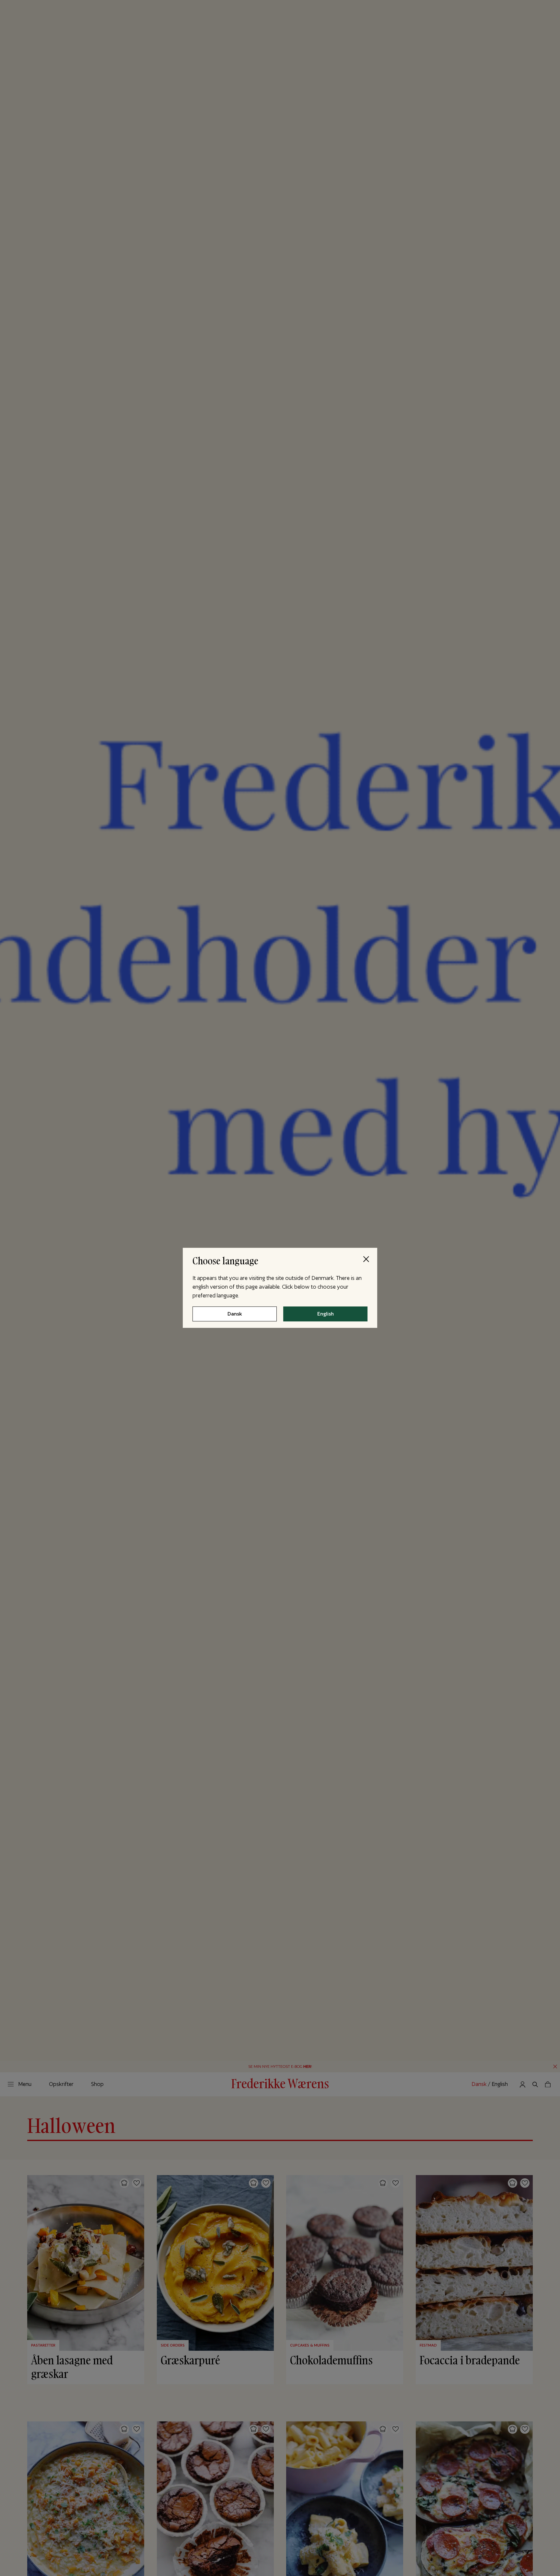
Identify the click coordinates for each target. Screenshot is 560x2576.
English (326, 1314)
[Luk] (366, 1259)
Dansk (235, 1314)
